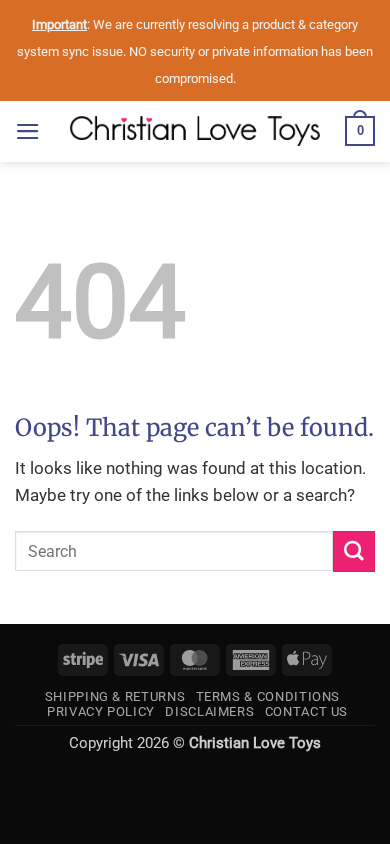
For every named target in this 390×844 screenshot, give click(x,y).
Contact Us (306, 711)
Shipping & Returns (115, 696)
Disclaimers (209, 711)
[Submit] (354, 551)
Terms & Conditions (268, 696)
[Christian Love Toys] (195, 131)
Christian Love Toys (255, 743)
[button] (28, 131)
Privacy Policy (101, 711)
